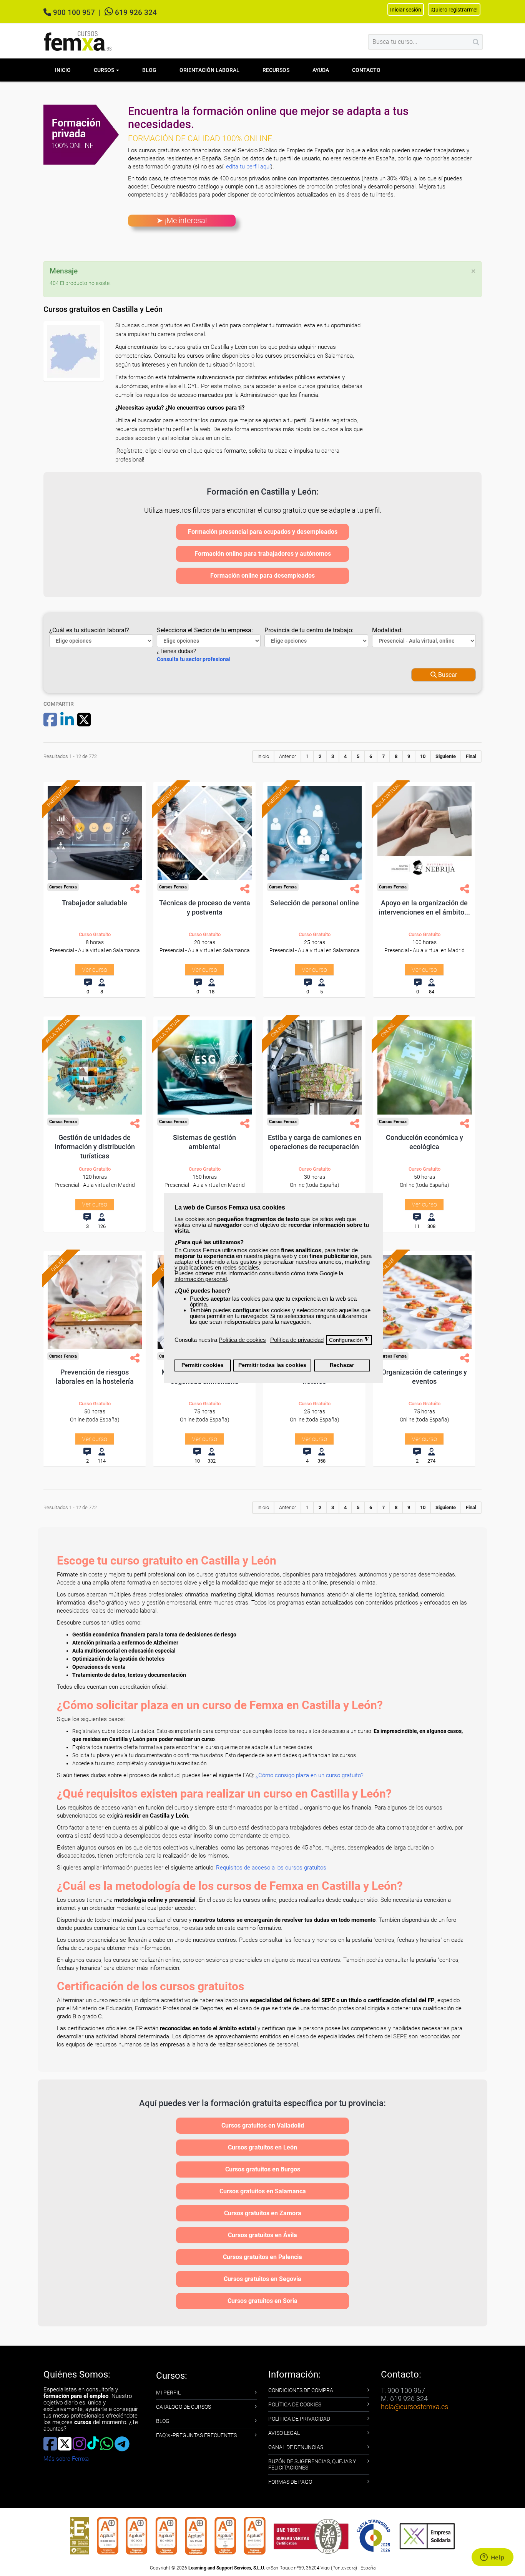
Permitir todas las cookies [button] (272, 1365)
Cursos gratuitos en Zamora (263, 2213)
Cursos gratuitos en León (262, 2147)
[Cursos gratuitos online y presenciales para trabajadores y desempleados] (78, 41)
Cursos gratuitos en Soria (262, 2301)
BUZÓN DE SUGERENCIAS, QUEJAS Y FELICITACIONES (312, 2464)
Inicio (63, 70)
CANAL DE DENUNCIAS (296, 2447)
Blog (149, 70)
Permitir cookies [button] (203, 1365)
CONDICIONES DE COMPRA (301, 2390)
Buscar (447, 675)
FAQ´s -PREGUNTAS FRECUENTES (196, 2435)
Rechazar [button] (342, 1365)
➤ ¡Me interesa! (182, 220)
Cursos (105, 70)
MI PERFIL (168, 2393)
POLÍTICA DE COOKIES (295, 2404)
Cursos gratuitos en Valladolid (263, 2125)
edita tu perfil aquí (248, 167)
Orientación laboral (209, 70)
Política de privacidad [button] (297, 1340)
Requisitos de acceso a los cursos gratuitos (271, 1868)
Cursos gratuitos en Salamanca (263, 2191)
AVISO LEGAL (284, 2433)
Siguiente (446, 756)
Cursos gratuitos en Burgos (263, 2169)
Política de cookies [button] (242, 1340)
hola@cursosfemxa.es (415, 2407)
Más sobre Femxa (66, 2459)
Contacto (366, 70)
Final (471, 756)
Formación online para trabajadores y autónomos (263, 554)
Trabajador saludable (95, 903)
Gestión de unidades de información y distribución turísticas (95, 1147)
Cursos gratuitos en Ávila (262, 2235)
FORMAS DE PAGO (290, 2482)
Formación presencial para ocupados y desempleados (263, 532)
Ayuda (321, 70)
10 (423, 756)
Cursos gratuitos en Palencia (262, 2257)
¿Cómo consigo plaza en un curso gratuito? (310, 1775)
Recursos (276, 70)
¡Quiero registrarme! (454, 10)
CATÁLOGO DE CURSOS (184, 2407)
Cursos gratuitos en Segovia (262, 2279)
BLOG (163, 2421)
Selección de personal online (315, 903)
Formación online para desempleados (262, 576)
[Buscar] (476, 42)
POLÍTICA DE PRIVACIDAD (299, 2419)
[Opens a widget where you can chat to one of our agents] (492, 2558)
